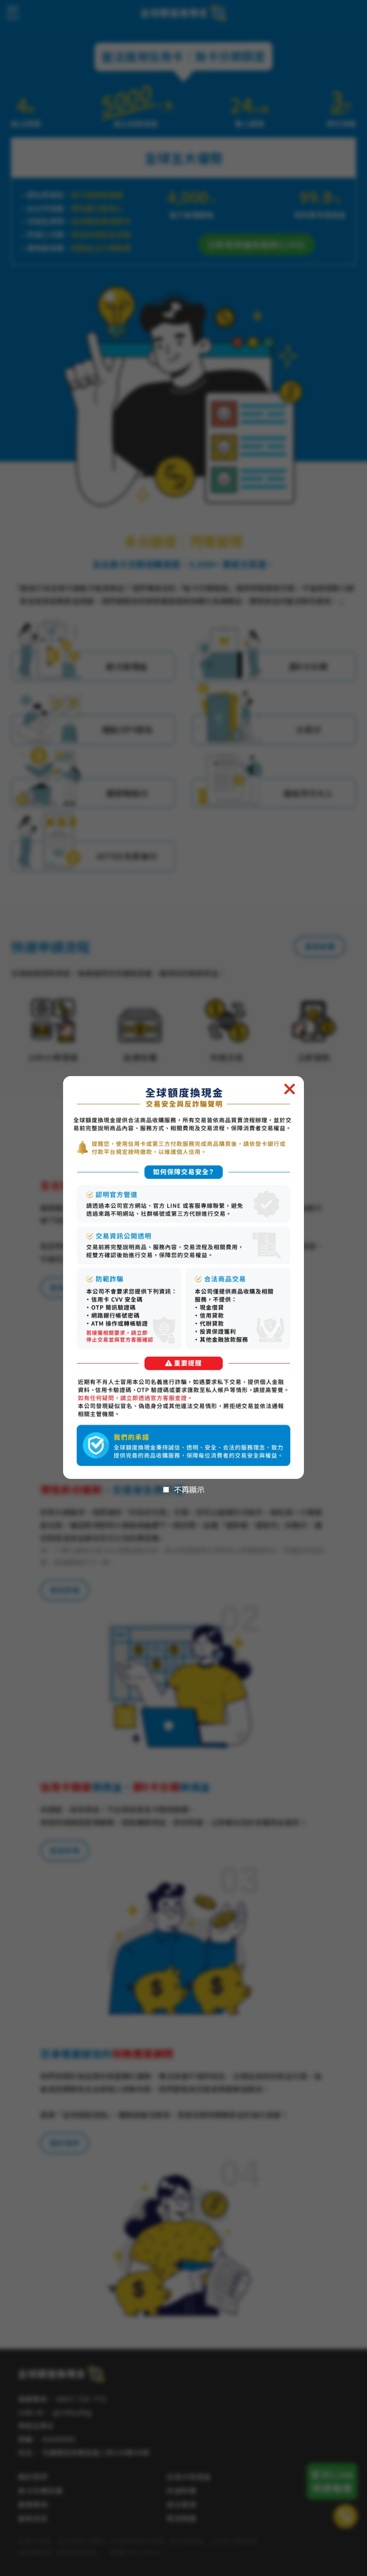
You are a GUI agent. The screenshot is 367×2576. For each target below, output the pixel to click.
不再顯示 (189, 1489)
